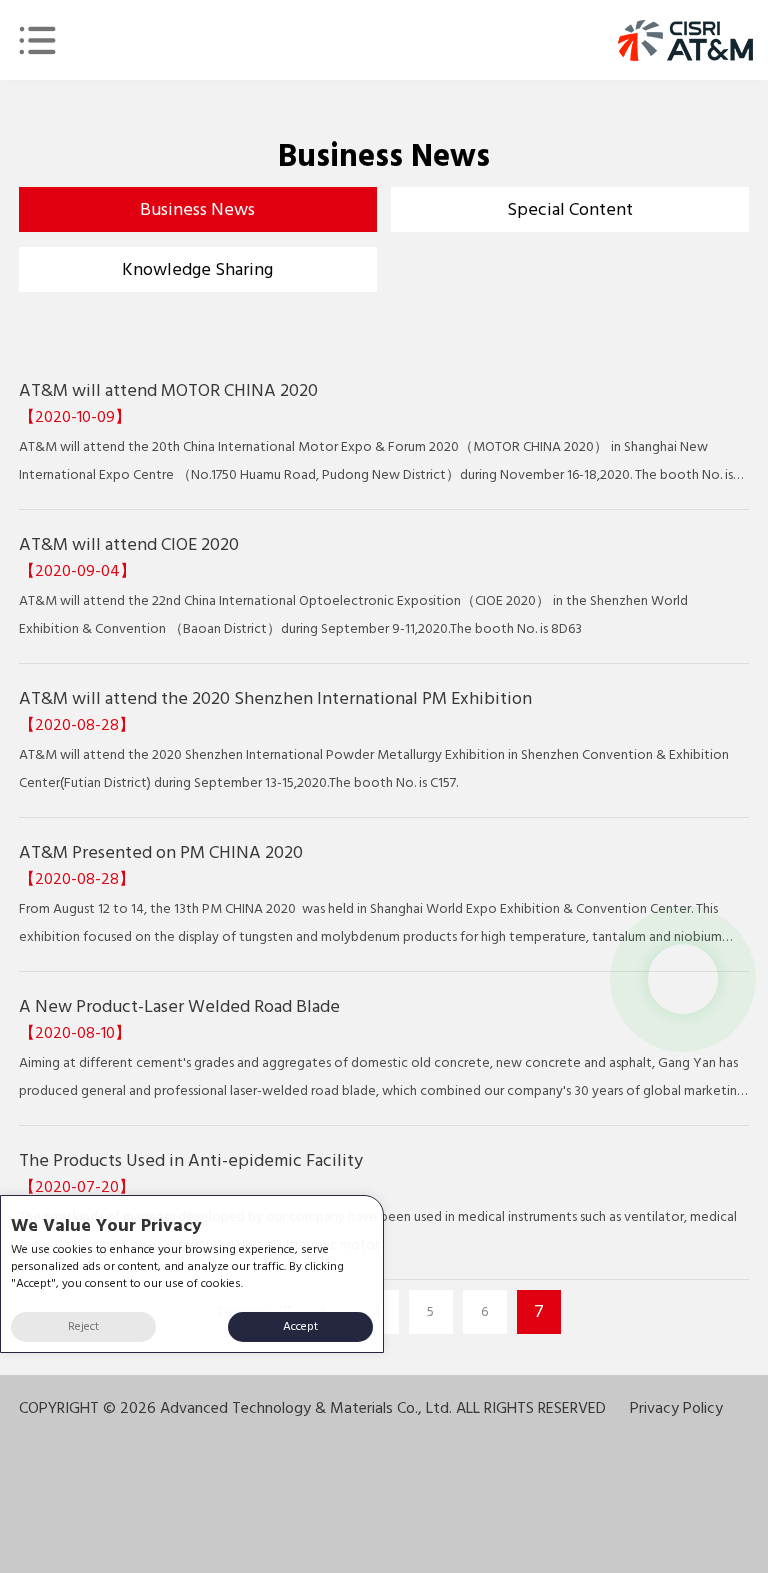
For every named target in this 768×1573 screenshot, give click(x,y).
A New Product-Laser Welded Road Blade (179, 1006)
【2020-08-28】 (77, 725)
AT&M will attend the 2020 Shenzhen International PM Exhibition (275, 698)
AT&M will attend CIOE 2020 (129, 544)
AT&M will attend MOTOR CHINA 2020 (168, 390)
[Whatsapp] (683, 979)
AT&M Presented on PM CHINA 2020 (161, 852)
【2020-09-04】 (77, 571)
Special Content (570, 209)
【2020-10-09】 (75, 417)
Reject (83, 1326)
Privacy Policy (676, 1408)
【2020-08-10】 (75, 1033)
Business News (197, 209)
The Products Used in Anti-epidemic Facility (191, 1160)
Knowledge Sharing (197, 269)
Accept (300, 1326)
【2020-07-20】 (77, 1187)
